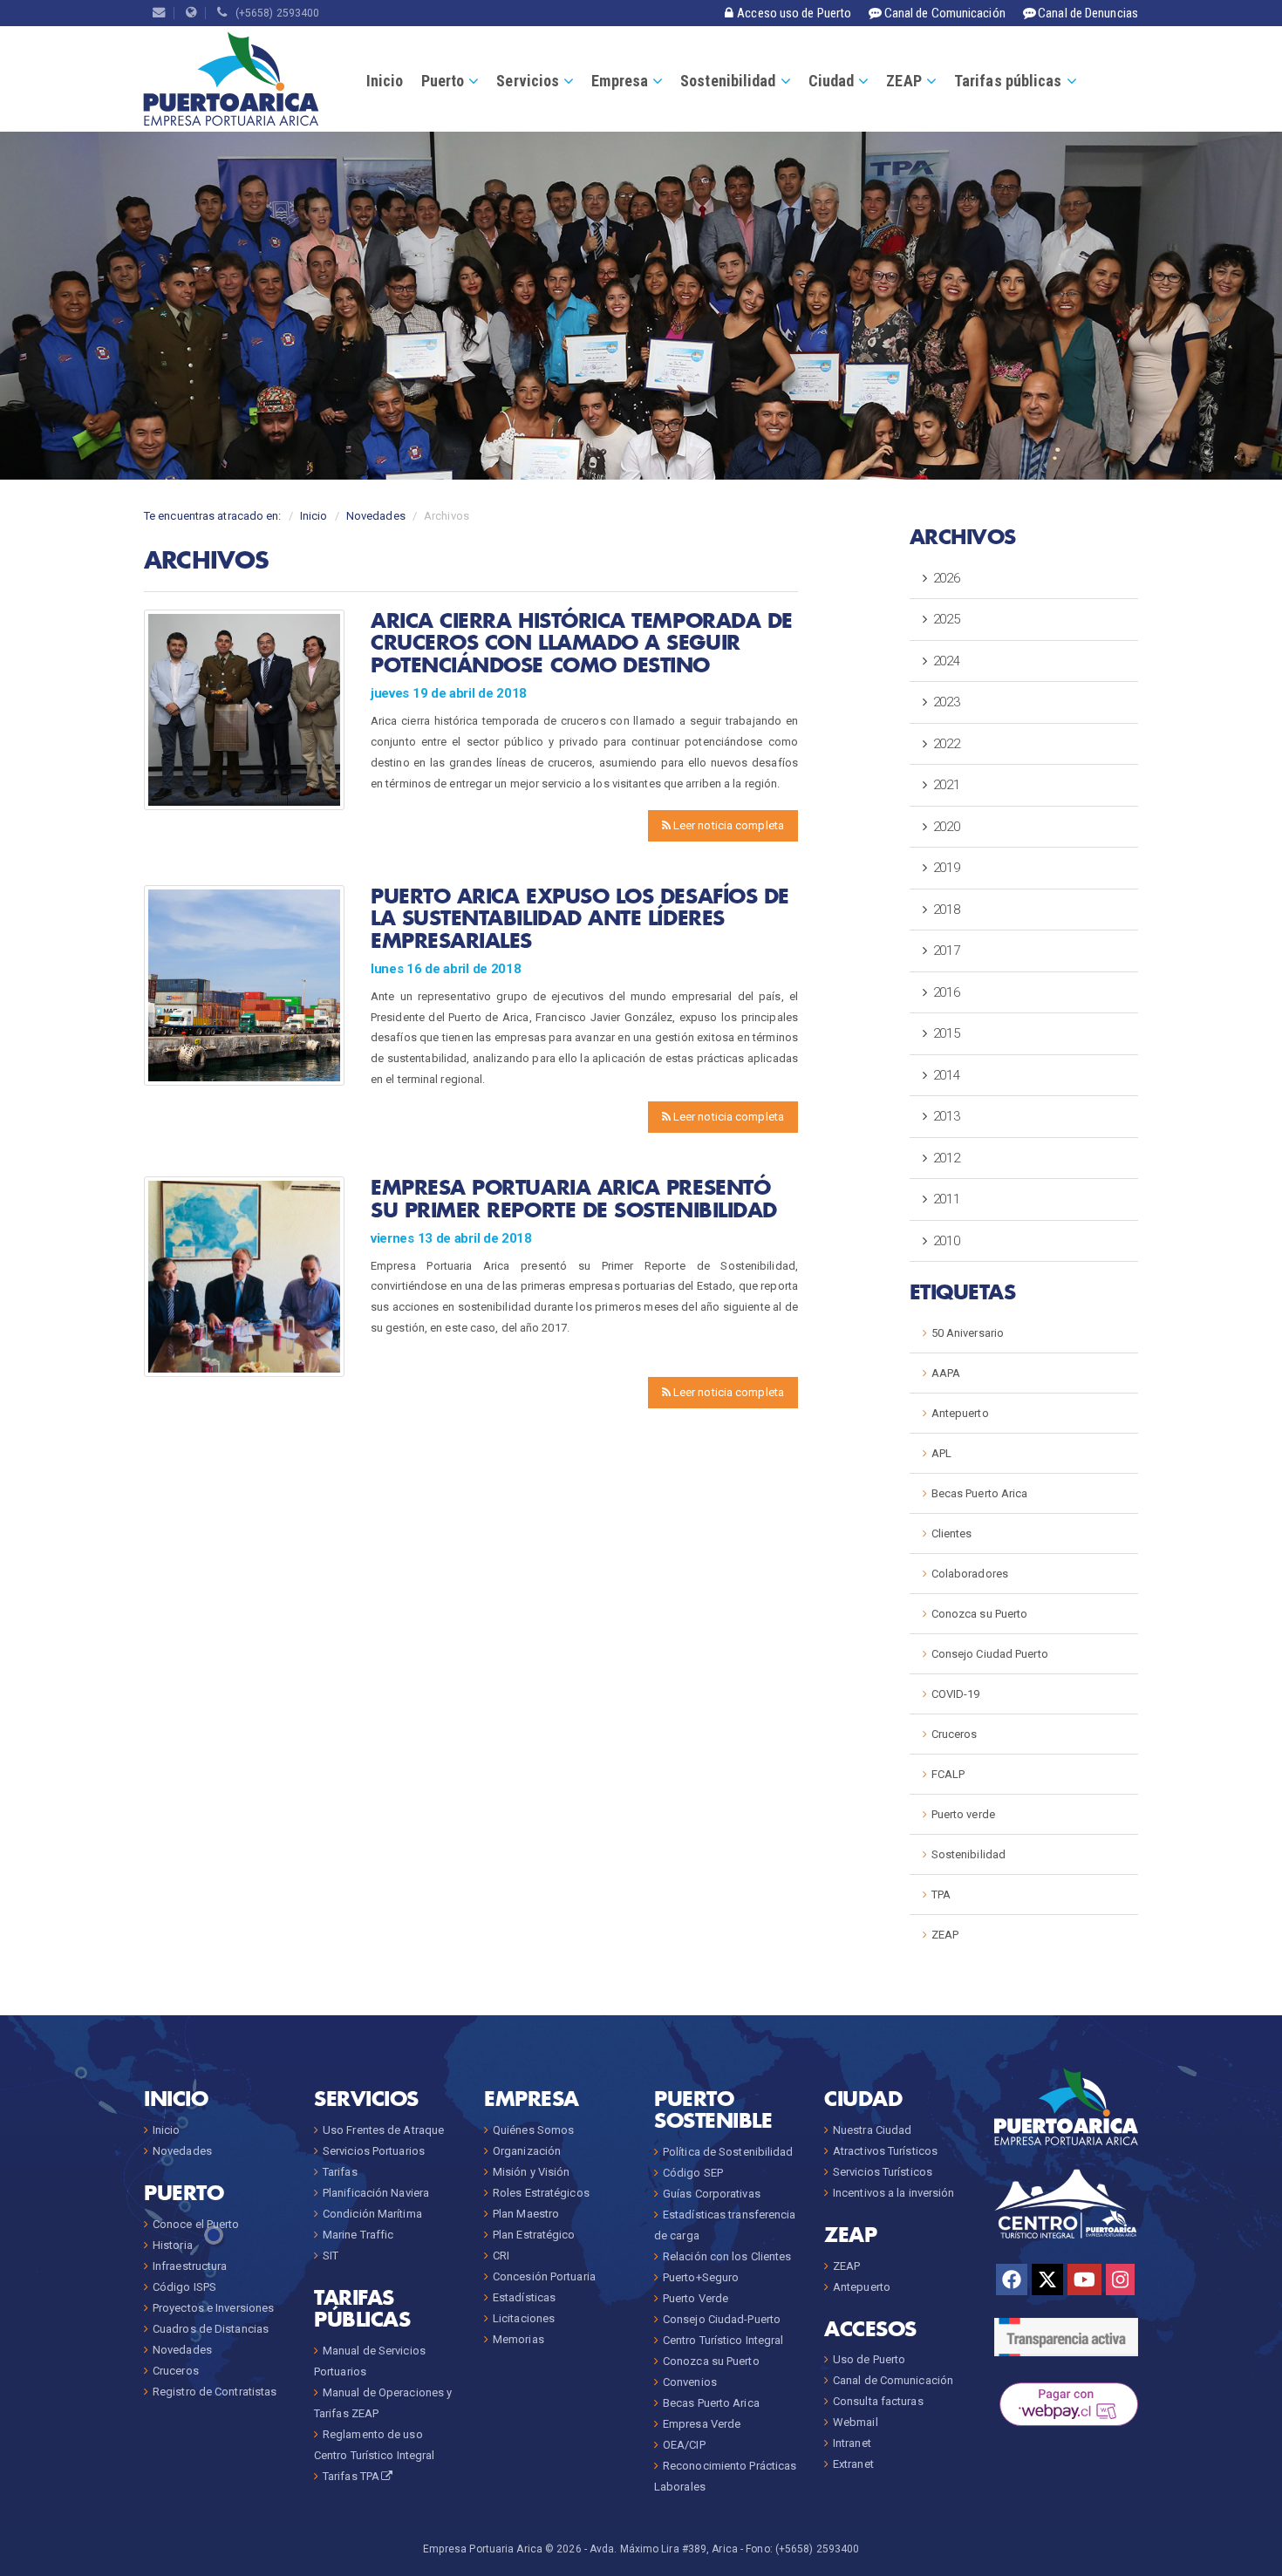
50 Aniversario (968, 1333)
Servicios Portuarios (374, 2151)
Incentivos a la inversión (894, 2193)
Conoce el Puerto (196, 2224)
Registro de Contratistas (215, 2392)
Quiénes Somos (533, 2130)
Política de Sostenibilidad (728, 2152)
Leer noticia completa (727, 825)
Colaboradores (970, 1574)
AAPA (946, 1373)
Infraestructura (190, 2266)
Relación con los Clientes (727, 2256)
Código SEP (693, 2173)
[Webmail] (159, 13)
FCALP (948, 1774)
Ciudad (832, 81)
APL (941, 1453)
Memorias (518, 2339)
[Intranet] (191, 13)
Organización (527, 2151)
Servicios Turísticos (883, 2172)
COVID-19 (956, 1694)
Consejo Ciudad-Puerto (722, 2319)
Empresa (620, 81)
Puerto (443, 81)
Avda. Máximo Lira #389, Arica (664, 2549)
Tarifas (340, 2172)
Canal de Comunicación (893, 2380)
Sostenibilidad (728, 81)
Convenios (690, 2382)
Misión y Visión (532, 2172)
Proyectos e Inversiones (213, 2308)
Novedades (376, 516)
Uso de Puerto (869, 2359)
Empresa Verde (702, 2424)
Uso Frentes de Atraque (383, 2130)
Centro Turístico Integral (723, 2340)
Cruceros (955, 1734)
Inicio (385, 81)
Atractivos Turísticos (885, 2151)
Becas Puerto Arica (980, 1493)
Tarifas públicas (1008, 81)
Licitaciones (524, 2318)
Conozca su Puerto (980, 1614)
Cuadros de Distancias (211, 2329)
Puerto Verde (696, 2298)
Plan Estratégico (534, 2235)
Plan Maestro (526, 2214)
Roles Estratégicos (541, 2193)
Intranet (852, 2443)
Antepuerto (960, 1413)
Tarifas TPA (351, 2476)
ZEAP (904, 81)
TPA (941, 1895)
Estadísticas (524, 2297)
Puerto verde (963, 1814)
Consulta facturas (878, 2401)
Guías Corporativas (712, 2194)
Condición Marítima (372, 2214)
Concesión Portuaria (544, 2276)
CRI (501, 2256)
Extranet (853, 2464)
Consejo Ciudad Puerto (990, 1654)
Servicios (528, 81)
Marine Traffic (358, 2235)
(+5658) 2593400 (274, 13)
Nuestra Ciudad (872, 2130)
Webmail (856, 2422)
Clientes (952, 1533)
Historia (173, 2245)
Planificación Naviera (376, 2193)
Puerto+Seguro (701, 2277)
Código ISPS (184, 2287)
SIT (331, 2256)
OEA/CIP (684, 2445)
